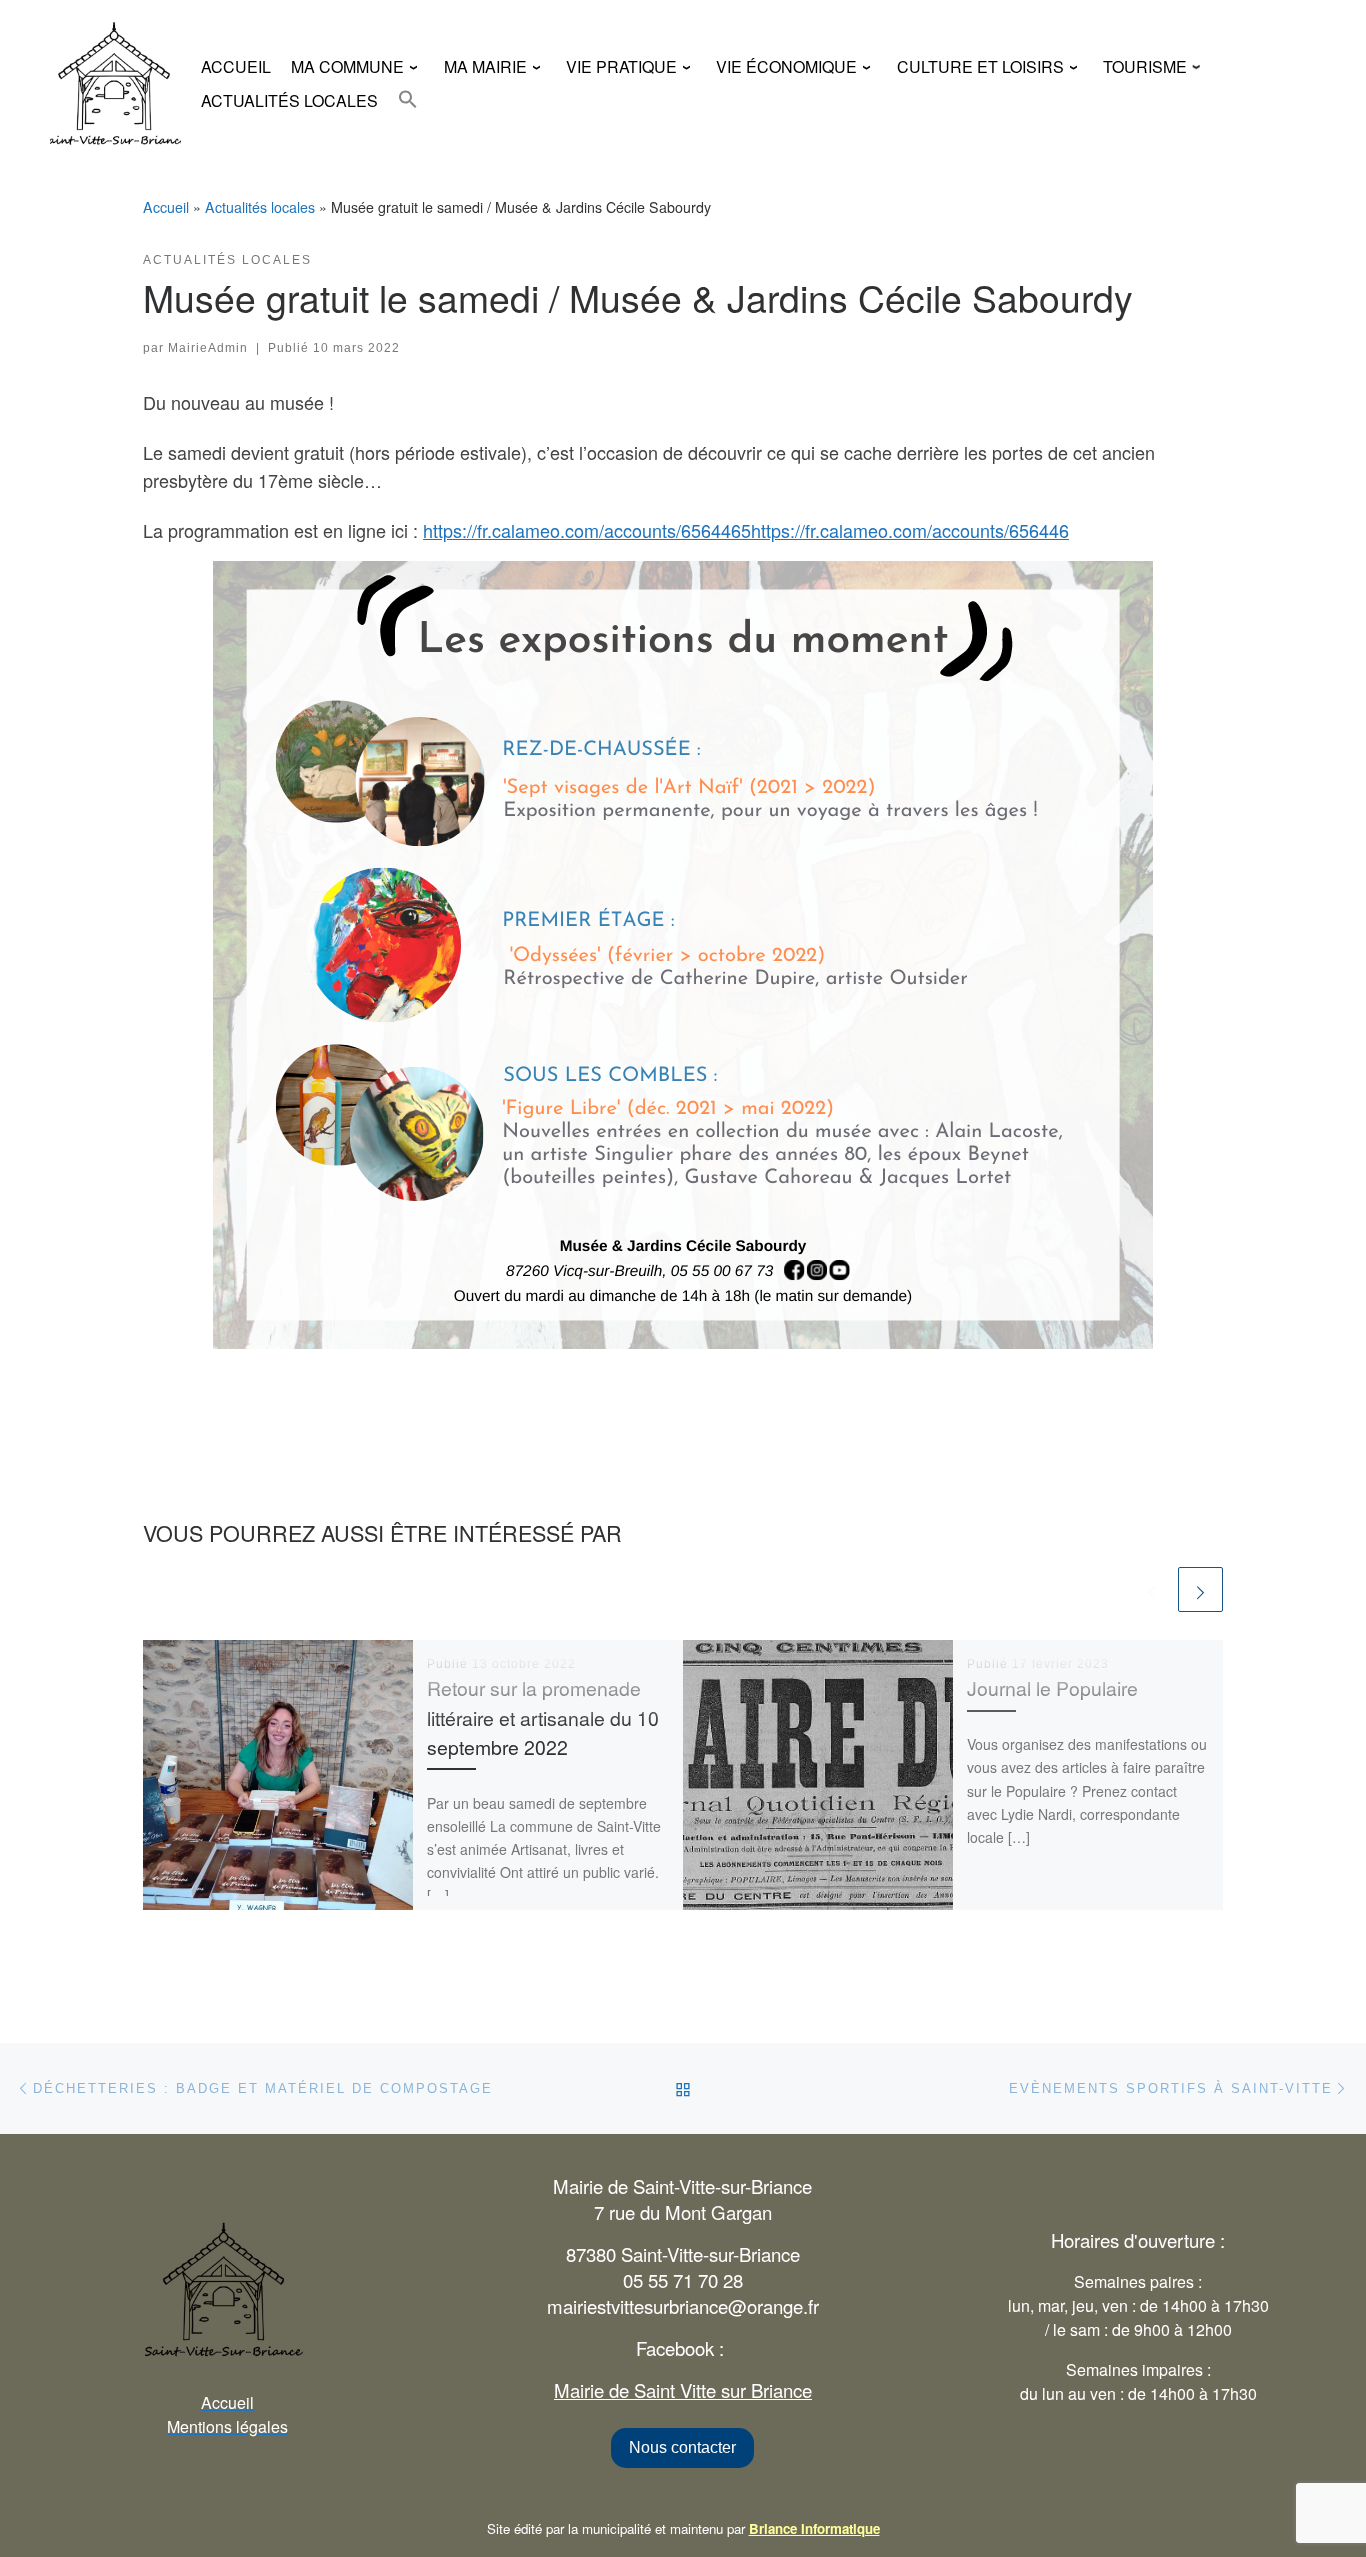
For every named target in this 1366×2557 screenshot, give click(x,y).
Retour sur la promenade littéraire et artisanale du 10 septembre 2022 (543, 1717)
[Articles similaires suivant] (1200, 1589)
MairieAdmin (208, 348)
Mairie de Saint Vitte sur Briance (683, 2390)
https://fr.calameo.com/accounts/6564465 (587, 530)
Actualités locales (260, 207)
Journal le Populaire (1052, 1688)
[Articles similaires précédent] (1151, 1589)
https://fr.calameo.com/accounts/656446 (910, 530)
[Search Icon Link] (408, 99)
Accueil (166, 207)
